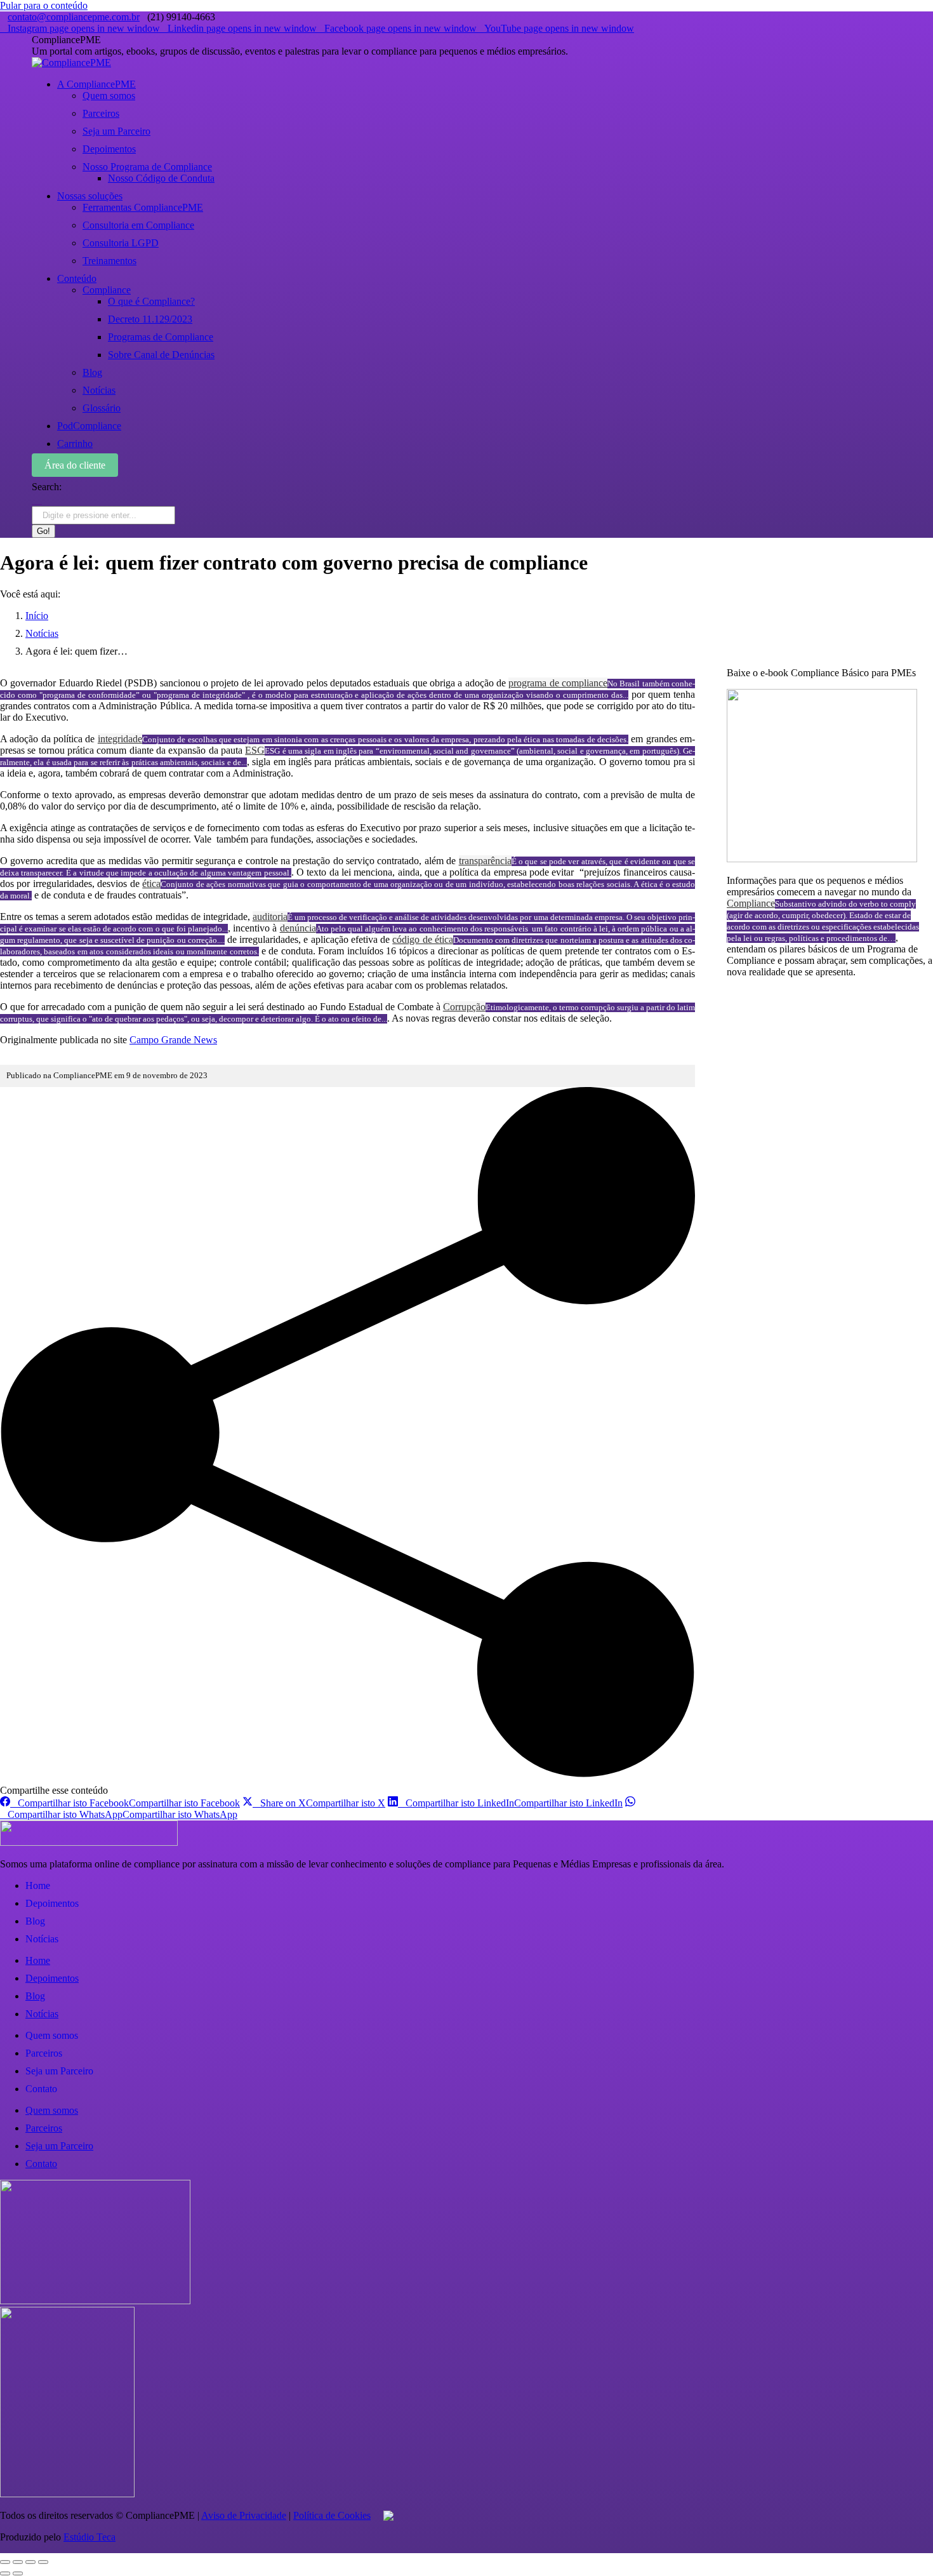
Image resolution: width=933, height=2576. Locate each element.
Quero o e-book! (760, 993)
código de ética (422, 939)
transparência (485, 861)
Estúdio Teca (89, 2537)
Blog (35, 1921)
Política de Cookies (332, 2515)
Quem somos (52, 2035)
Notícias (42, 1939)
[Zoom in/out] (43, 2562)
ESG (255, 750)
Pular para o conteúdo (44, 5)
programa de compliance (558, 683)
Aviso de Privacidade (244, 2515)
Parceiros (44, 2053)
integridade (120, 739)
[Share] (18, 2562)
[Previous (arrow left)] (5, 2573)
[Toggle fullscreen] (30, 2562)
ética (151, 884)
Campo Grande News (173, 1040)
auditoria (270, 917)
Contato (41, 2089)
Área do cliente (75, 465)
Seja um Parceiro (59, 2071)
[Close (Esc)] (5, 2562)
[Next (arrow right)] (18, 2573)
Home (38, 1885)
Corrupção (464, 1007)
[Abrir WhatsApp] (901, 2544)
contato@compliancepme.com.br (74, 17)
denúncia (298, 928)
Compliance (751, 903)
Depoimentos (52, 1903)
